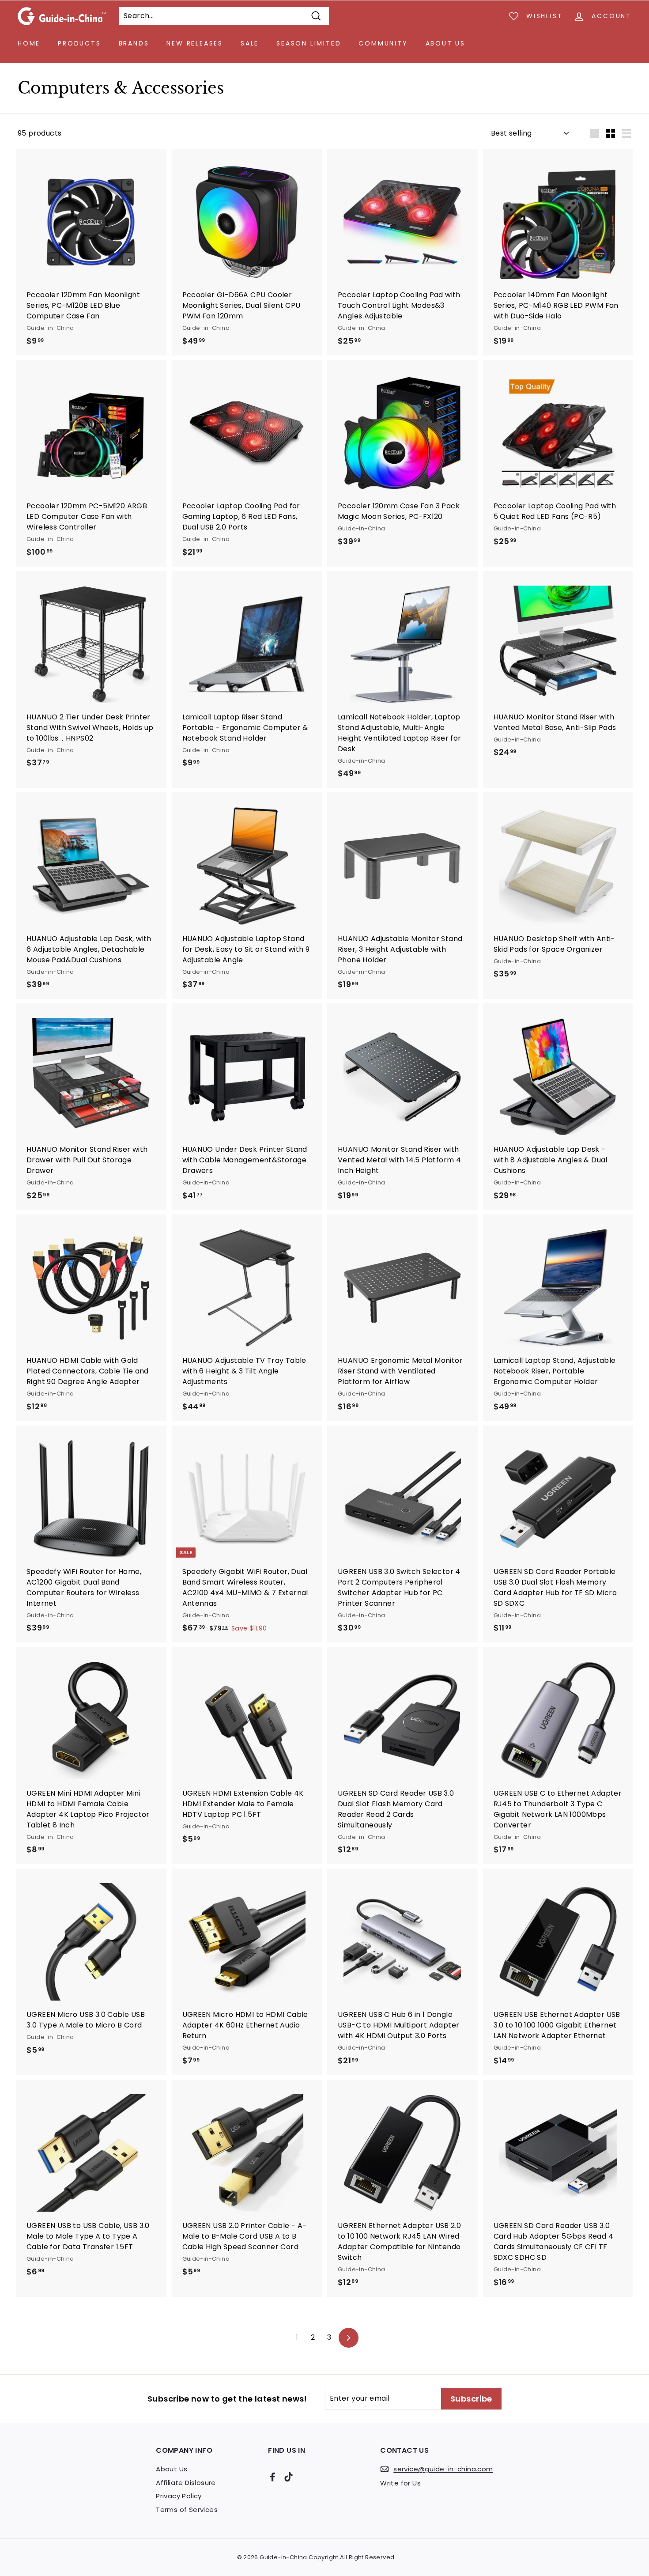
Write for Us (400, 2483)
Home (29, 43)
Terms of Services (187, 2510)
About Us (172, 2469)
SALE (250, 43)
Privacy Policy (179, 2496)
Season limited (309, 43)
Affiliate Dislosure (186, 2483)
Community (383, 43)
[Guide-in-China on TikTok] (289, 2476)
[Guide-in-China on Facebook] (273, 2476)
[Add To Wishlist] (161, 173)
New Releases (195, 43)
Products (79, 43)
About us (445, 43)
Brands (134, 43)
